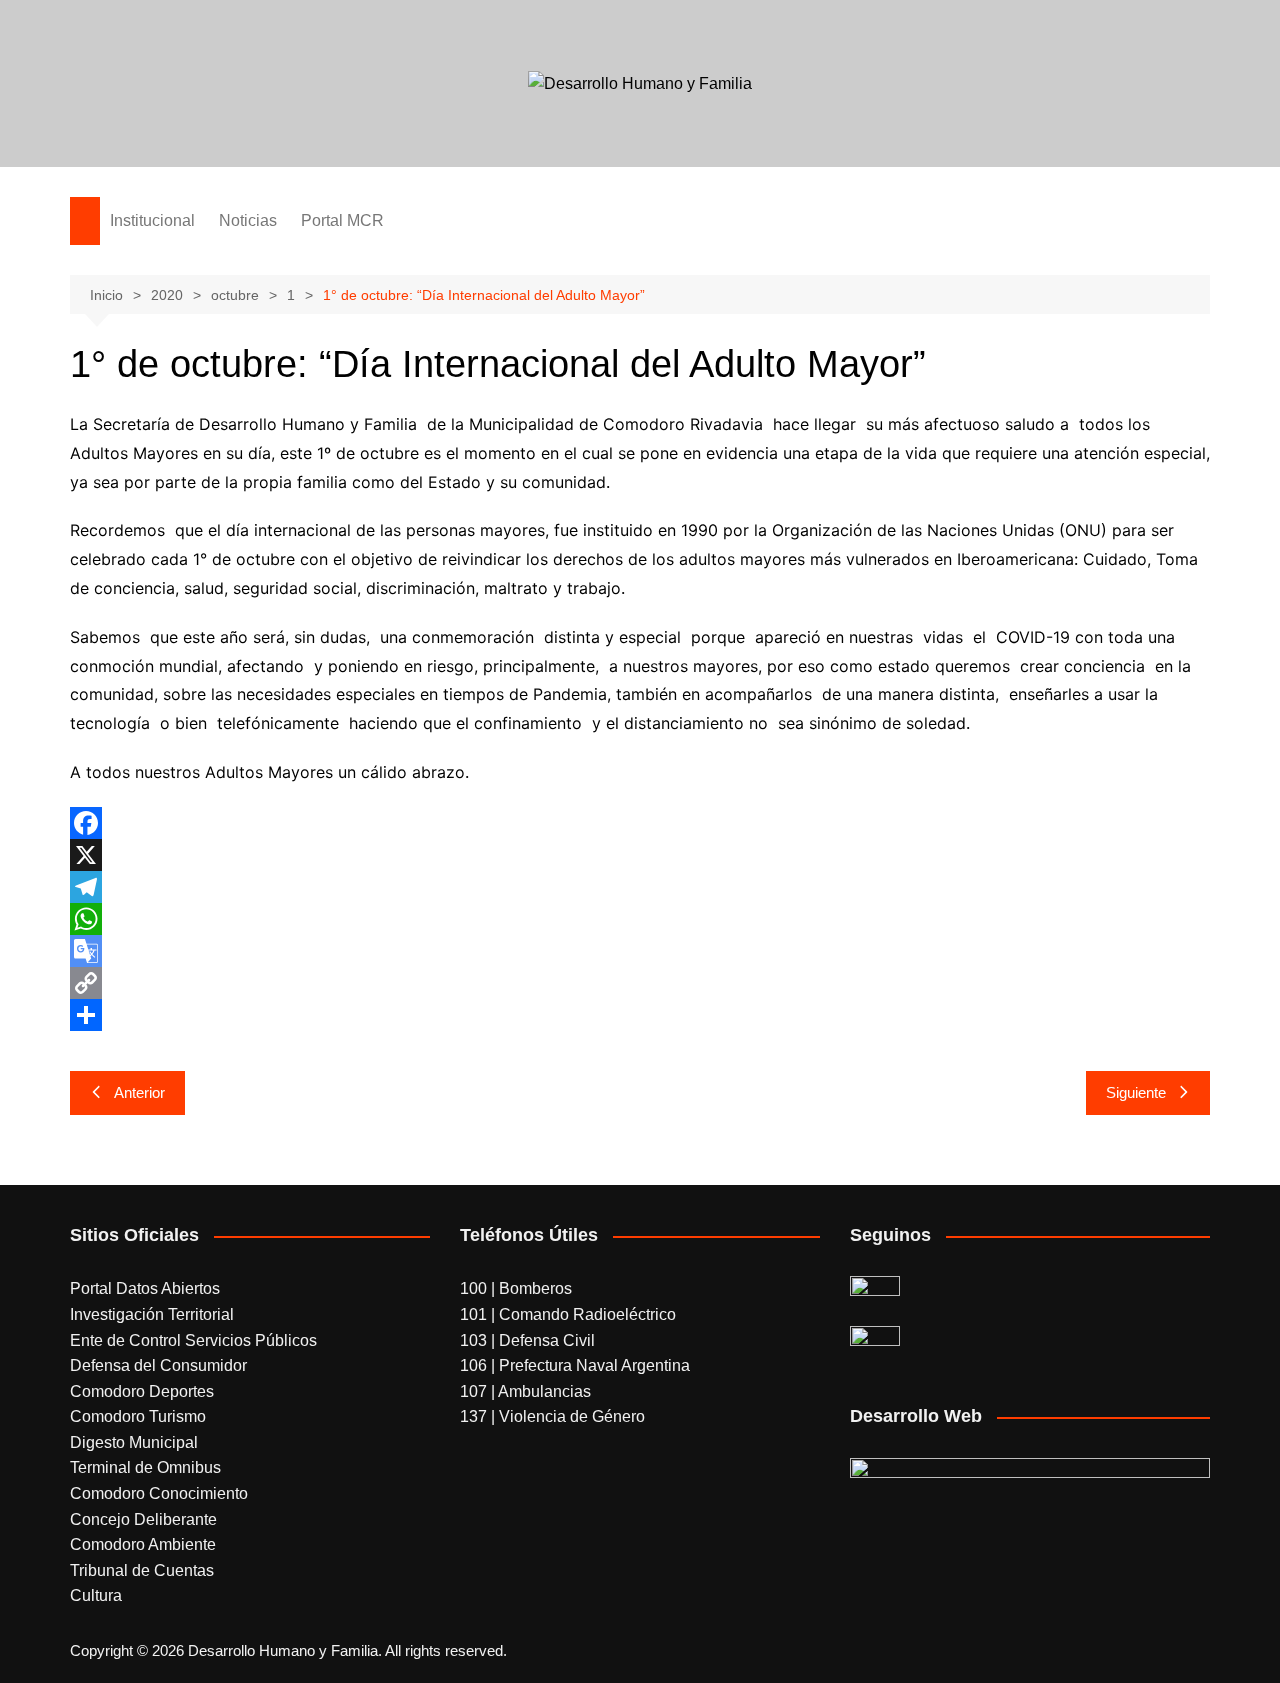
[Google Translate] (640, 951)
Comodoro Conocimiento (159, 1493)
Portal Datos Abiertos (145, 1288)
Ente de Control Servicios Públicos (193, 1340)
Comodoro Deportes (142, 1391)
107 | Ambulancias (525, 1391)
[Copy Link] (640, 983)
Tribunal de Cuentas (142, 1570)
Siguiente (1136, 1092)
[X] (640, 855)
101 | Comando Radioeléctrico (568, 1314)
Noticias (248, 220)
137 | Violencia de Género (552, 1416)
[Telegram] (640, 887)
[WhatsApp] (640, 919)
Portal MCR (342, 220)
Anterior (139, 1092)
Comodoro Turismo (138, 1416)
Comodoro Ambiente (143, 1544)
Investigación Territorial (152, 1314)
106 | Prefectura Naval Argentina (575, 1365)
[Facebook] (640, 823)
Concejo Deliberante (143, 1519)
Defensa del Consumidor (158, 1365)
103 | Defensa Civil (527, 1340)
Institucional (152, 220)
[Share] (640, 1015)
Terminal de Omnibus (145, 1467)
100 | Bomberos (516, 1288)
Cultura (96, 1595)
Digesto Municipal (134, 1442)
